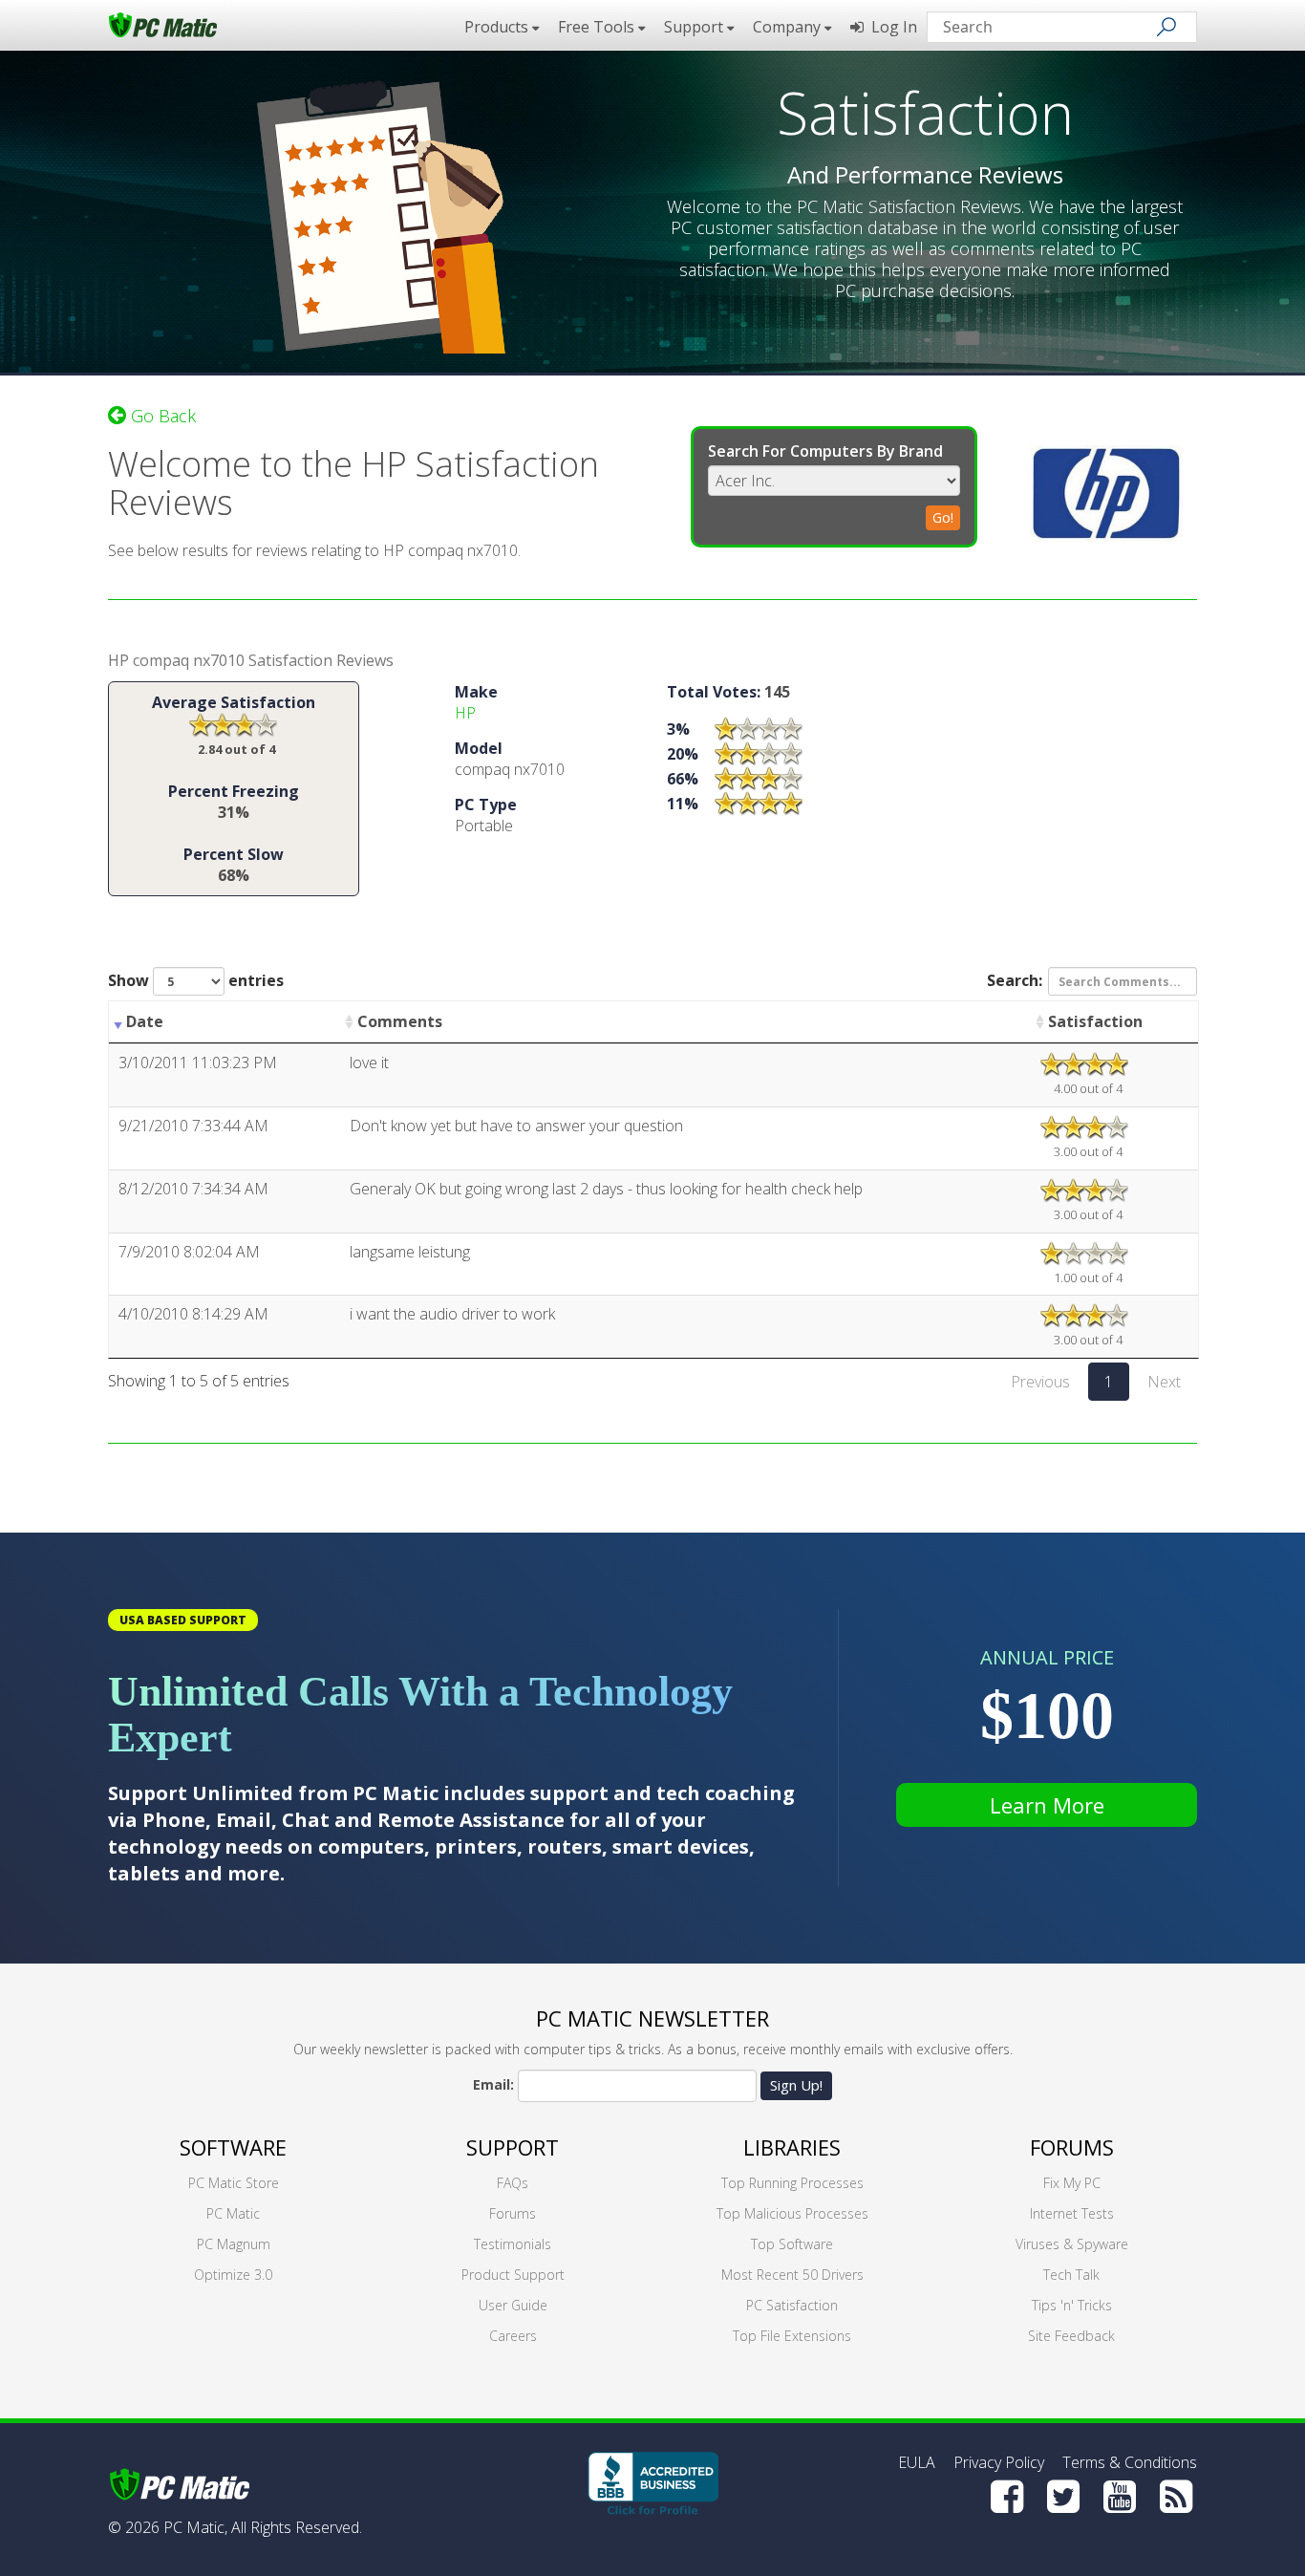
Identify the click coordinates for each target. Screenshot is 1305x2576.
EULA (917, 2462)
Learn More (1047, 1805)
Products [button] (498, 27)
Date (145, 1021)
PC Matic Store (234, 2183)
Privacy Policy (999, 2462)
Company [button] (789, 27)
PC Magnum (234, 2244)
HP (465, 713)
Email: (493, 2084)
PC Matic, (195, 2527)
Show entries (196, 980)
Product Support (513, 2275)
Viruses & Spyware (1072, 2244)
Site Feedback (1071, 2336)
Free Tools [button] (598, 27)
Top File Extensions (792, 2336)
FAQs (513, 2183)
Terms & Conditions (1130, 2462)
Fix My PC (1072, 2183)
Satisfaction (1095, 1021)
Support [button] (695, 27)
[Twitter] (1063, 2497)
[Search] (1166, 27)
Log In (890, 27)
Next (1164, 1382)
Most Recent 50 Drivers (792, 2275)
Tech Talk (1071, 2275)
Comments (400, 1021)
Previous (1040, 1382)
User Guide (513, 2305)
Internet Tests (1072, 2213)
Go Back (161, 416)
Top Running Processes (792, 2183)
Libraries (792, 2147)
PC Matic (233, 2213)
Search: (1015, 980)
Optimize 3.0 (233, 2275)
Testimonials (513, 2244)
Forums (513, 2213)
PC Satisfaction (792, 2305)
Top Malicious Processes (792, 2213)
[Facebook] (1007, 2497)
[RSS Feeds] (1176, 2497)
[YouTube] (1120, 2497)
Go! (943, 517)
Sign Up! (796, 2085)
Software (233, 2147)
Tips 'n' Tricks (1072, 2305)
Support (513, 2147)
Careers (513, 2336)
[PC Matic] (163, 24)
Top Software (792, 2244)
